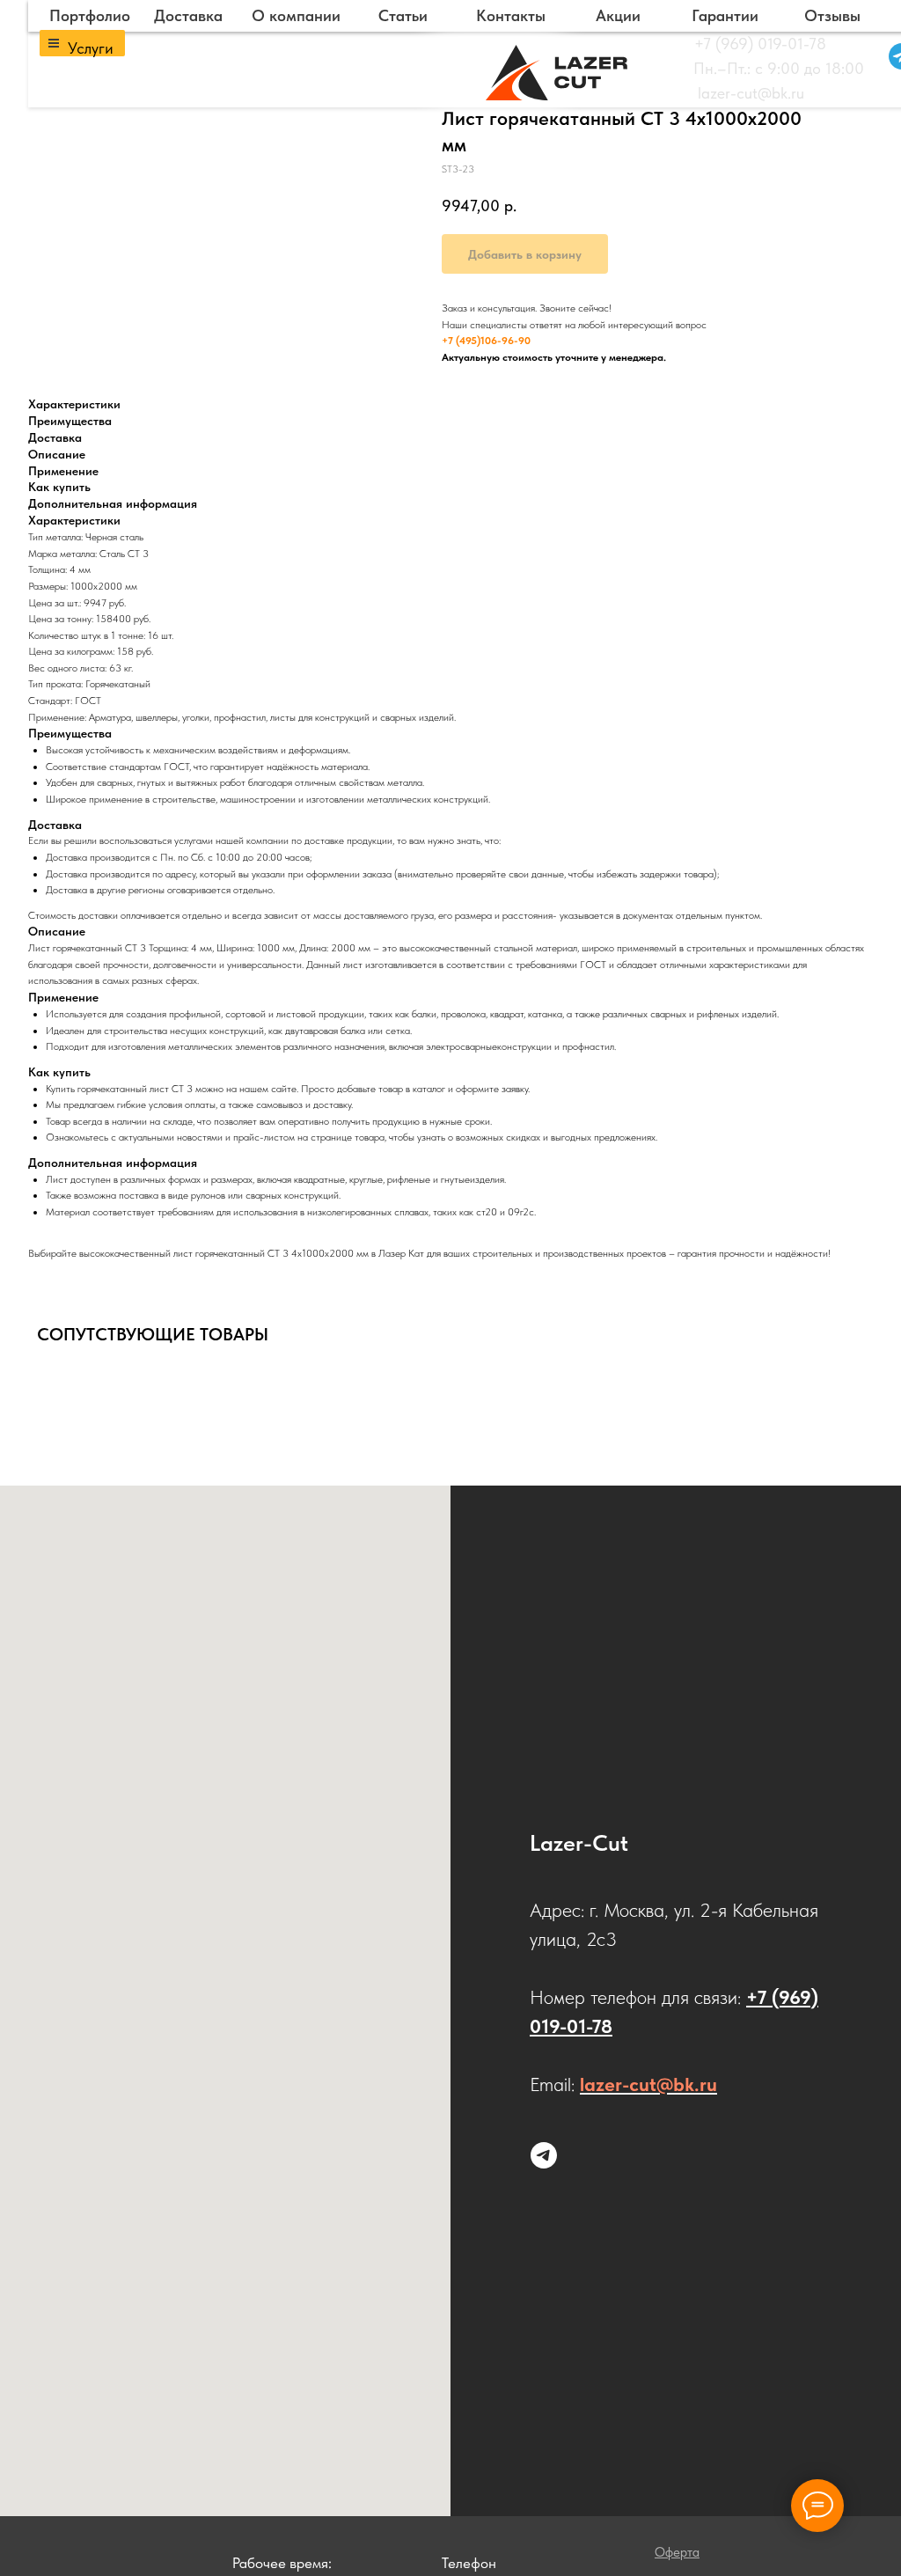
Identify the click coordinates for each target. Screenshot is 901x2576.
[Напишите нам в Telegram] (544, 2155)
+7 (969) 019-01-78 (760, 44)
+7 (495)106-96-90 (486, 341)
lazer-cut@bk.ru (751, 93)
